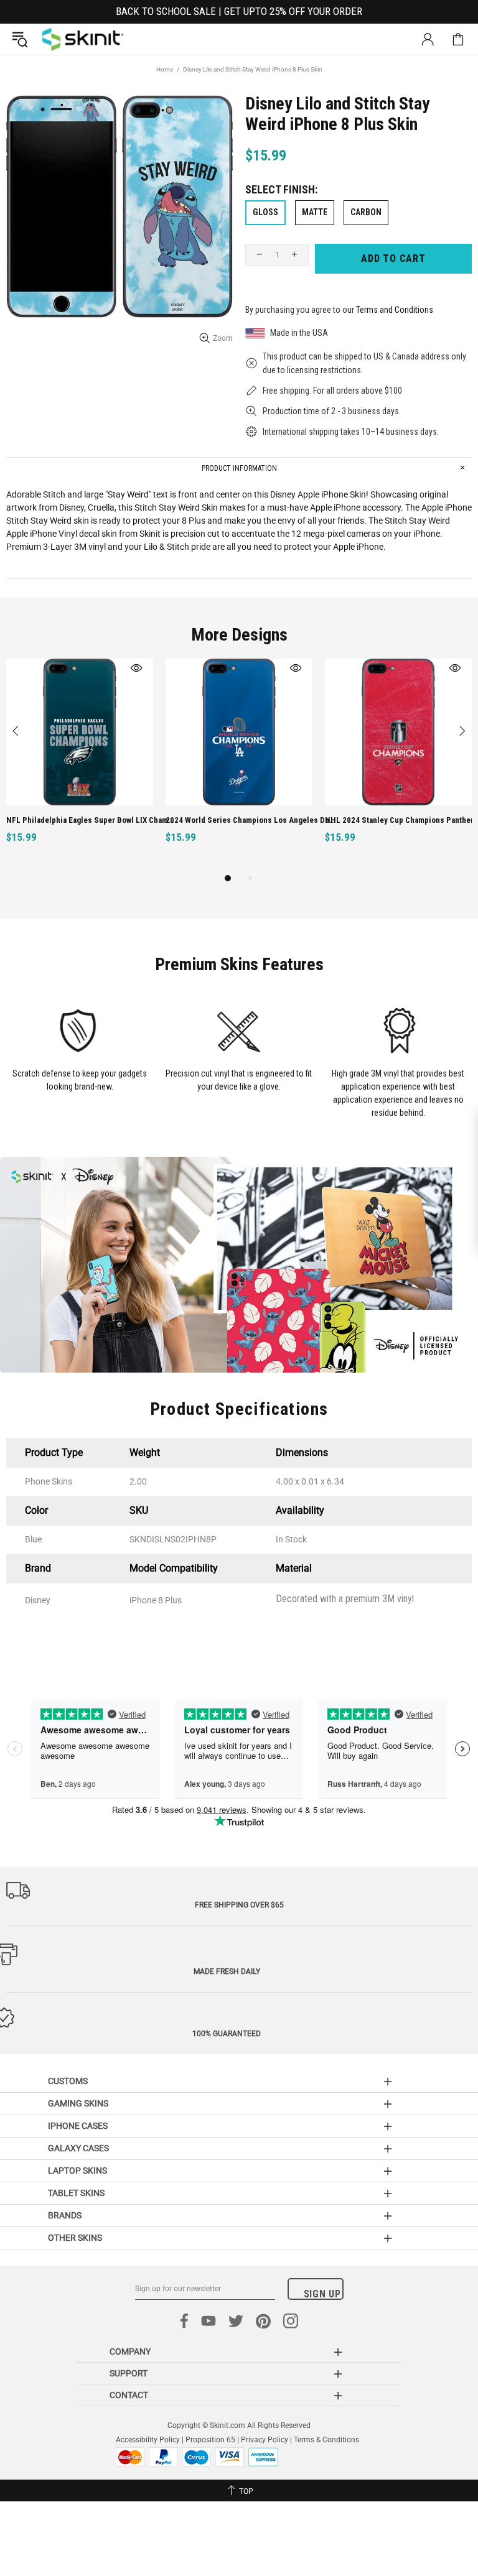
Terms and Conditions (395, 310)
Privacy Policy (265, 2440)
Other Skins (75, 2238)
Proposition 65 (210, 2440)
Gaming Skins (78, 2103)
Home (165, 69)
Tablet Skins (76, 2193)
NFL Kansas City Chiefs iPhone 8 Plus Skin (401, 820)
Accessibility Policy (148, 2440)
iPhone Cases (78, 2126)
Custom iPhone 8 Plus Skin (54, 820)
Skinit (83, 39)
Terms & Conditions (326, 2440)
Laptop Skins (77, 2171)
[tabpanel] (80, 765)
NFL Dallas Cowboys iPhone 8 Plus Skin (236, 820)
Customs (68, 2081)
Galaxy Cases (78, 2148)
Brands (65, 2215)
